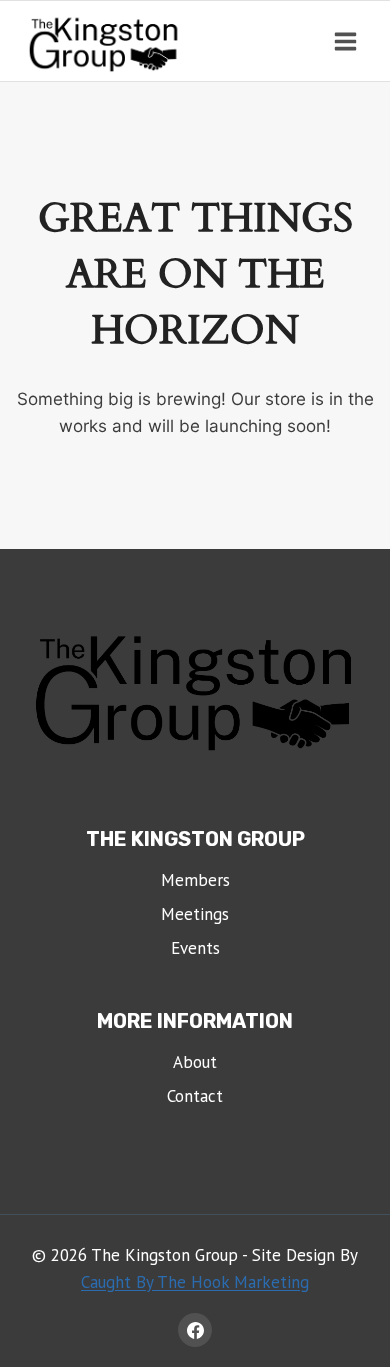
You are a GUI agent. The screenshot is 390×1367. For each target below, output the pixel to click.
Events (195, 948)
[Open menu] (345, 41)
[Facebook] (195, 1330)
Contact (195, 1096)
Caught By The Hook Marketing (195, 1282)
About (195, 1062)
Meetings (195, 914)
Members (195, 880)
